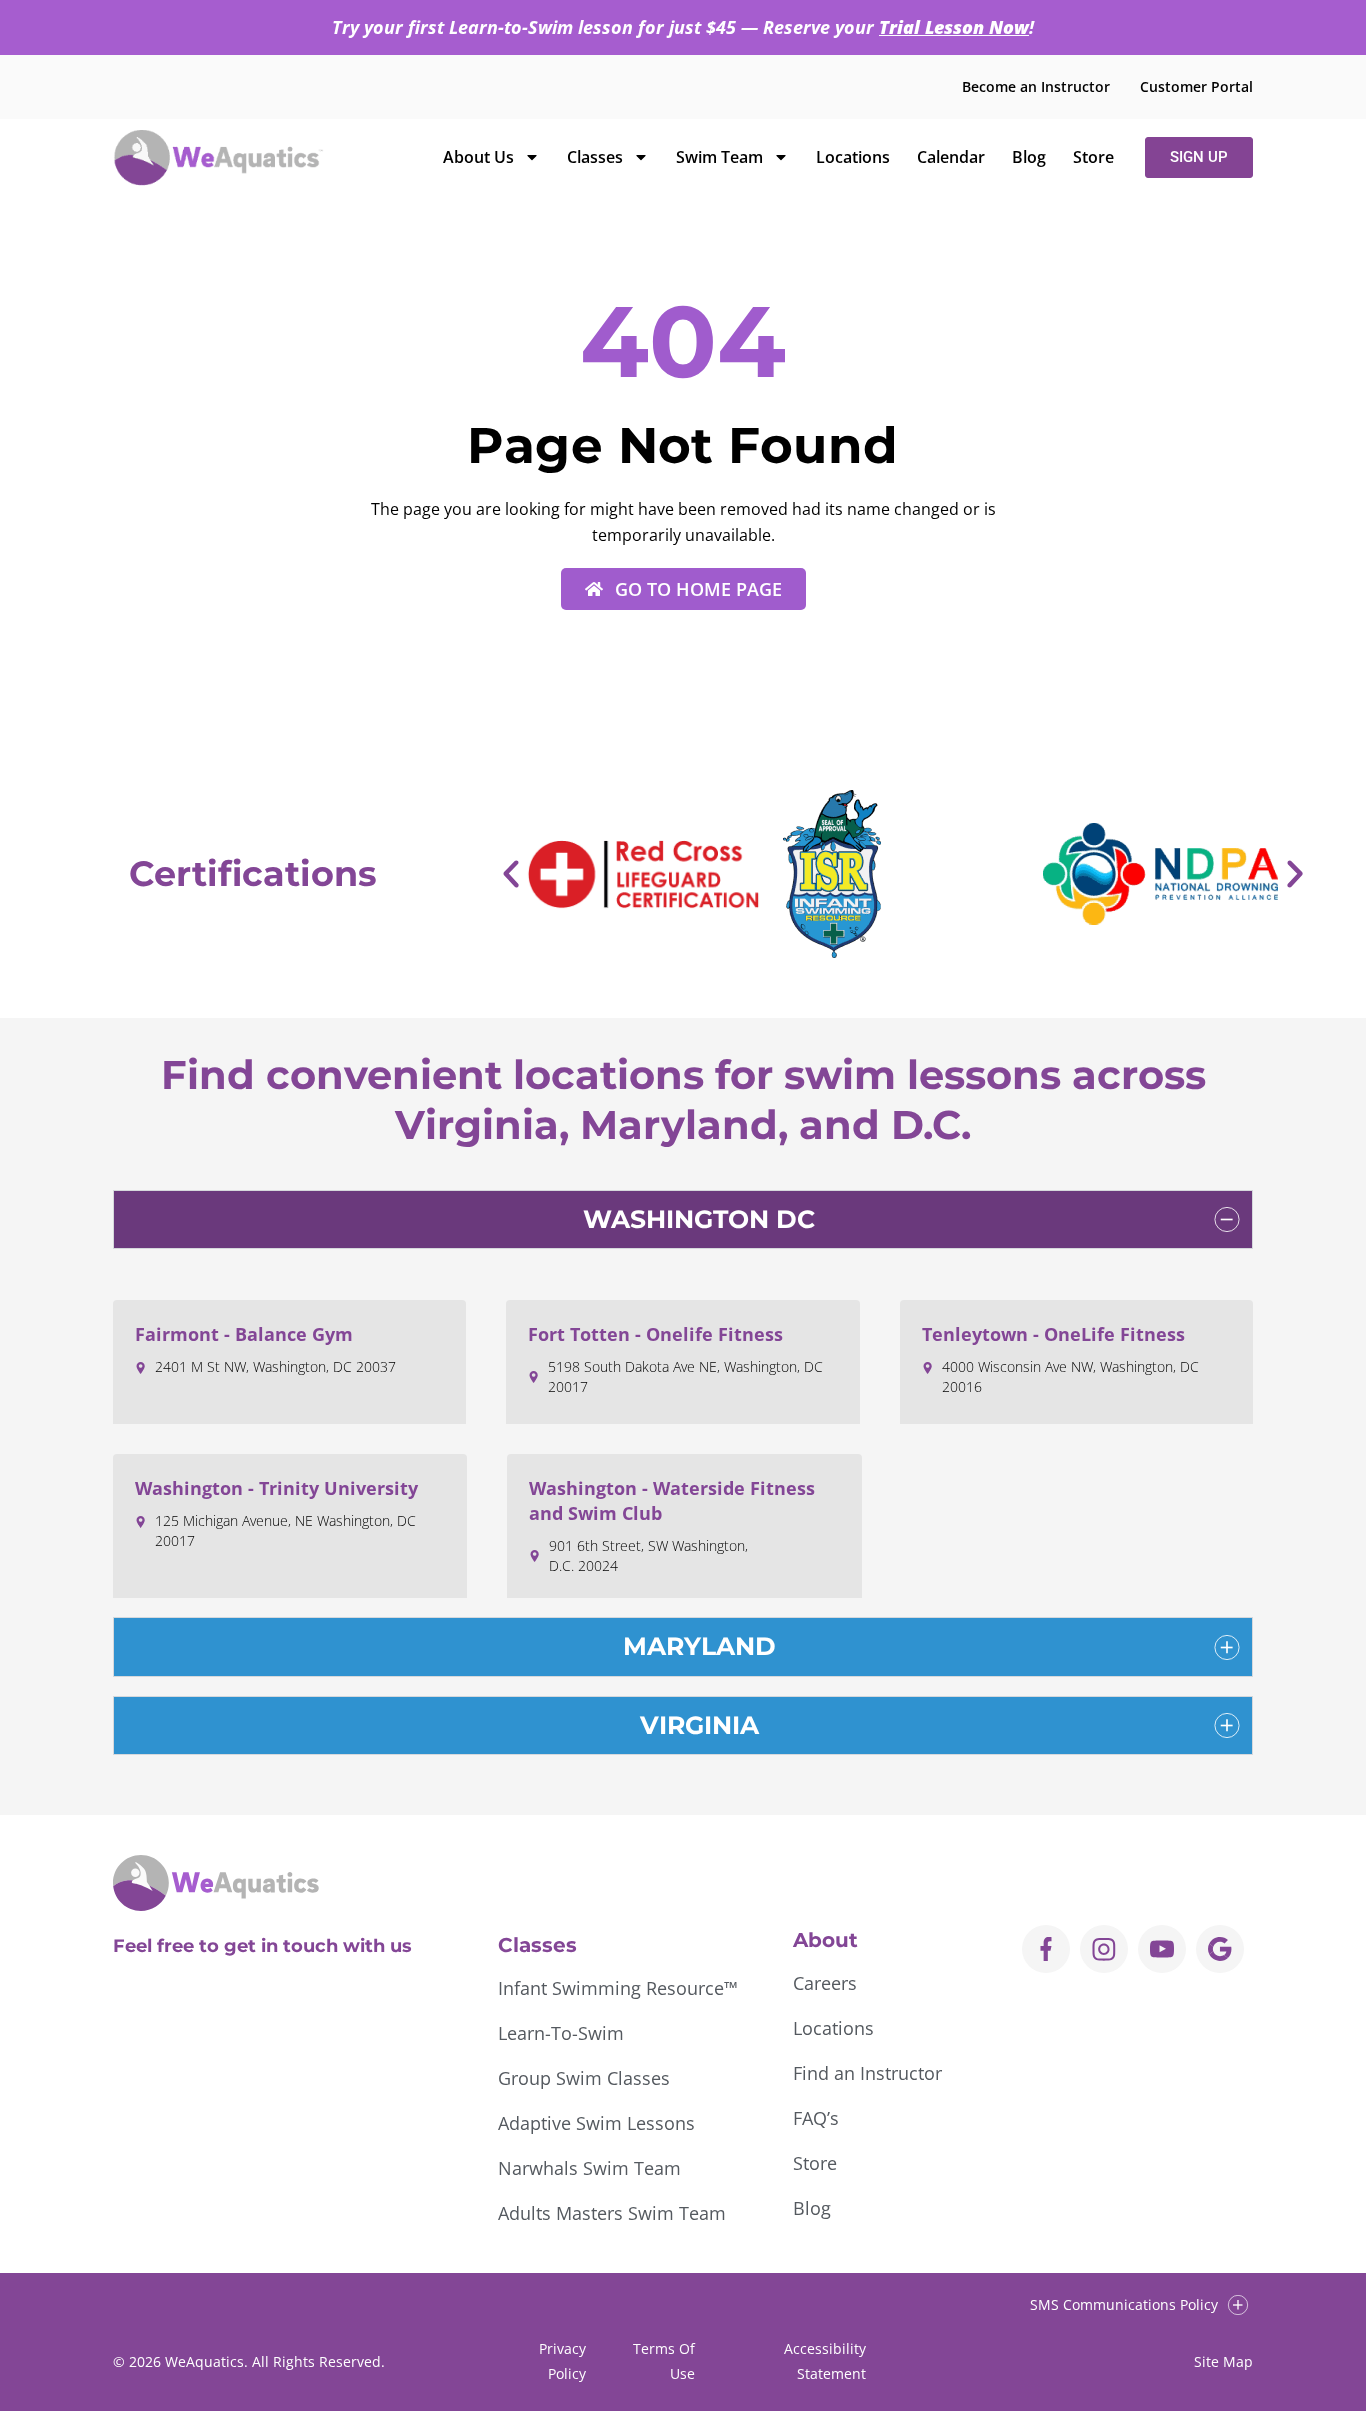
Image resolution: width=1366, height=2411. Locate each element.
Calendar (951, 157)
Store (1093, 157)
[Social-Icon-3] (1162, 1949)
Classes (595, 157)
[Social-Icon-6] (1104, 1949)
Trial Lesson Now (954, 27)
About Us (478, 157)
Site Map (1223, 2361)
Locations (853, 157)
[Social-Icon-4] (1046, 1949)
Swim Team (719, 157)
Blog (1029, 157)
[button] (511, 874)
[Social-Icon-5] (1220, 1949)
